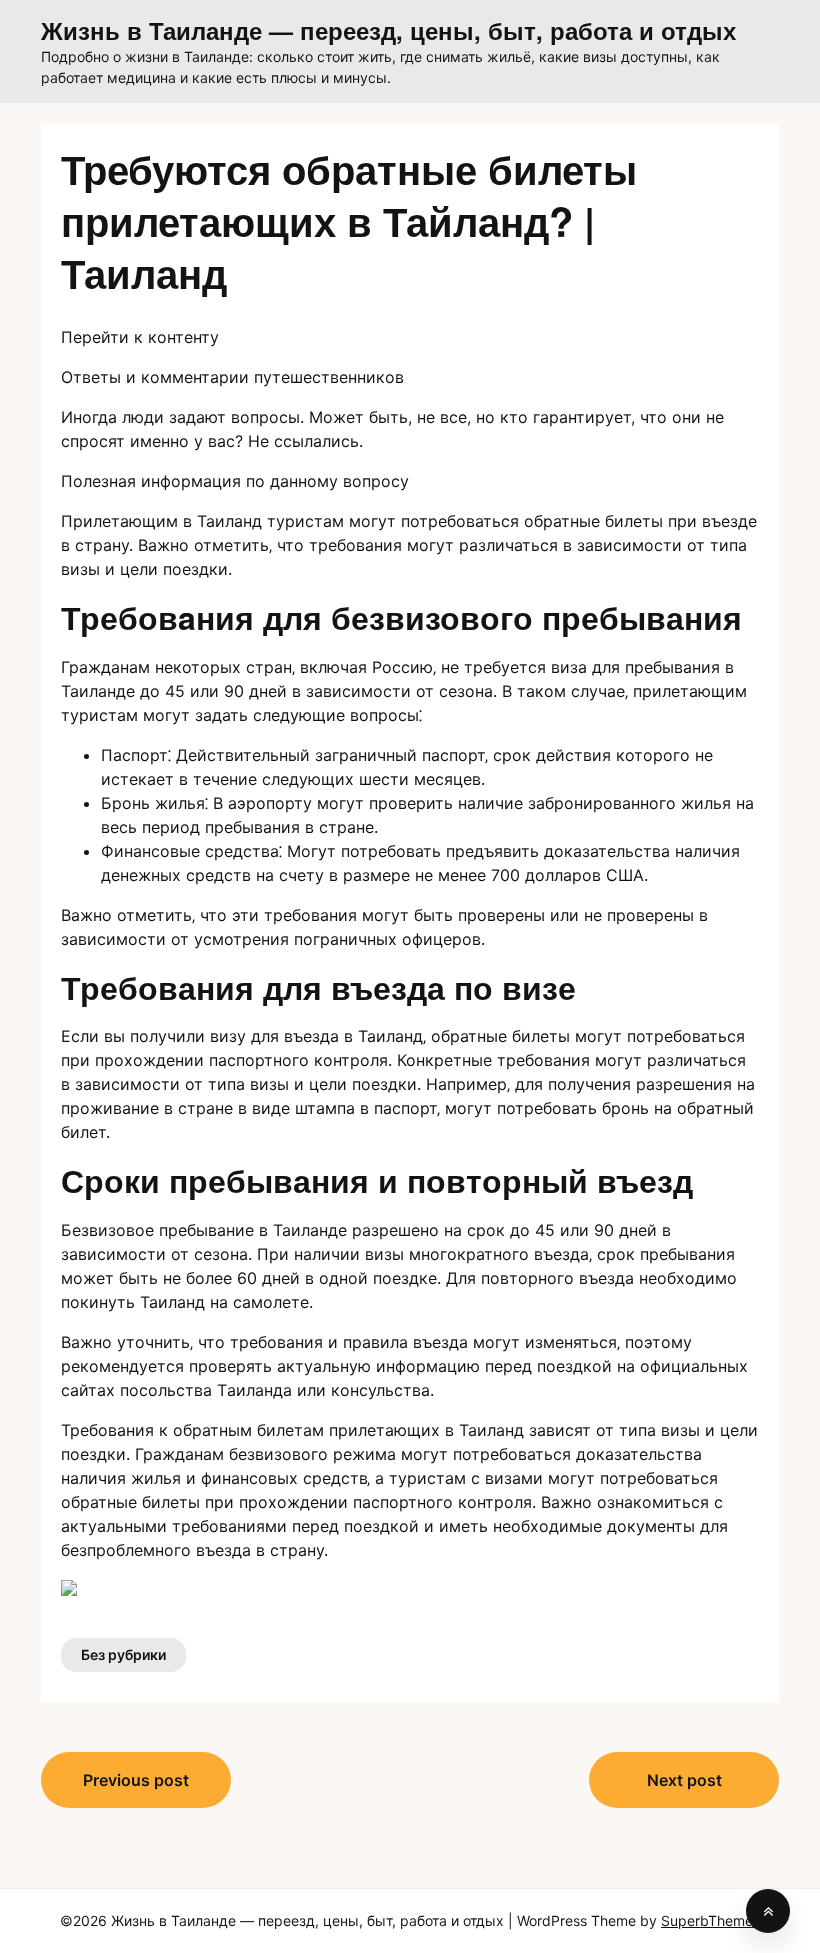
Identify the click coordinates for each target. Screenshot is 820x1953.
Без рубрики (123, 1654)
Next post (684, 1780)
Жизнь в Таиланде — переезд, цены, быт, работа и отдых (388, 30)
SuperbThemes (710, 1920)
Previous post (136, 1780)
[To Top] (768, 1911)
